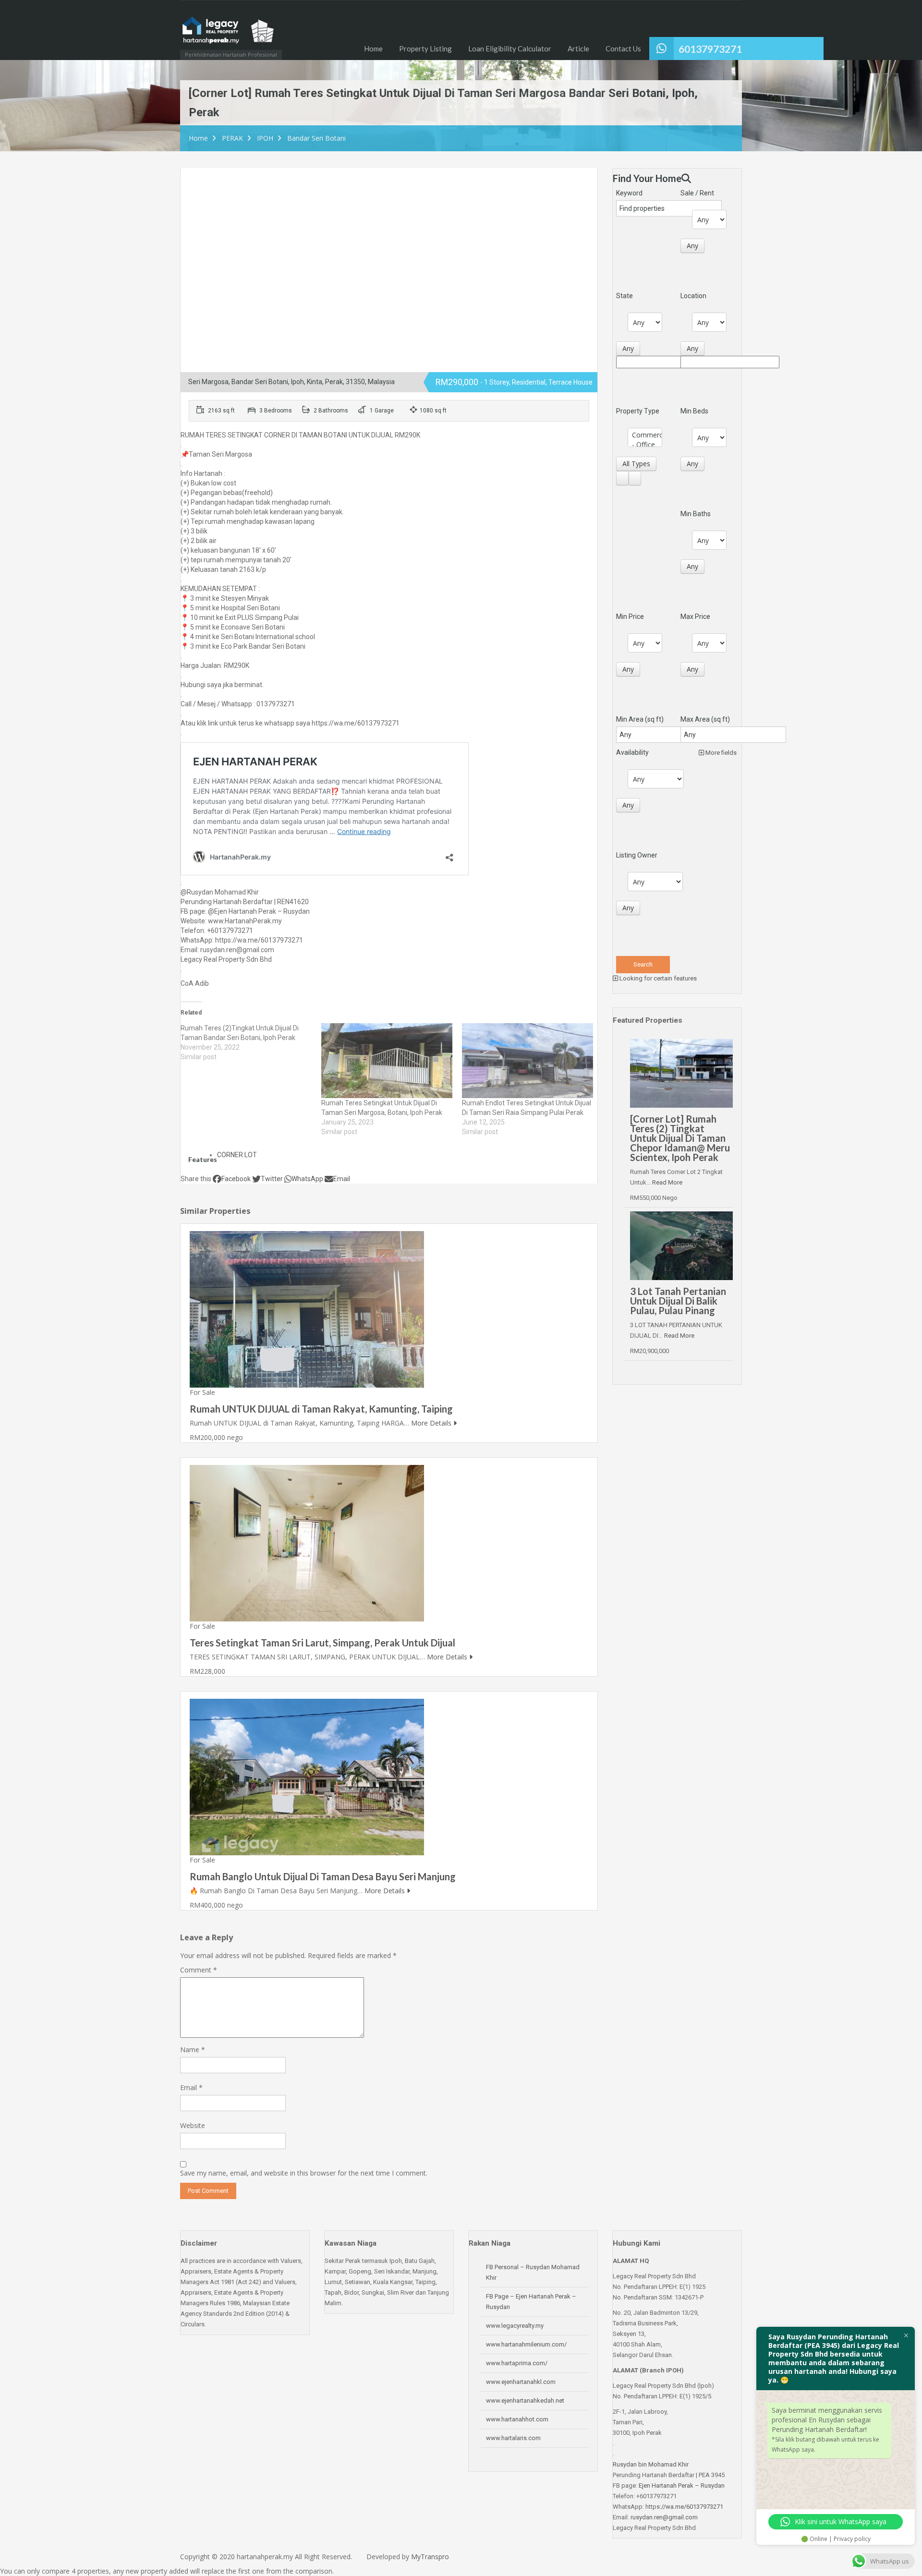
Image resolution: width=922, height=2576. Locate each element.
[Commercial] (645, 435)
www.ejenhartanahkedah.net (525, 2401)
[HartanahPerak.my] (228, 35)
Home (373, 48)
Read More (667, 1182)
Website (193, 2125)
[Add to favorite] (205, 181)
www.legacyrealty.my (515, 2326)
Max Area (705, 719)
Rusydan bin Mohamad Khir (651, 2464)
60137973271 (710, 49)
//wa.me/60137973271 (692, 2507)
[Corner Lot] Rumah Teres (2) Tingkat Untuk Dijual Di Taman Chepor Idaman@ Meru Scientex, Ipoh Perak (680, 1138)
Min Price (630, 617)
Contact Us (623, 48)
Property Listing (425, 48)
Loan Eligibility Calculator (510, 48)
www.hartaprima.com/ (517, 2363)
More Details (432, 1423)
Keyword (629, 193)
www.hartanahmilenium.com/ (526, 2344)
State (625, 296)
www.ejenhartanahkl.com (521, 2382)
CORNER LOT (237, 1155)
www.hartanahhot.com (517, 2419)
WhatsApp (307, 1179)
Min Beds (694, 411)
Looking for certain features (657, 978)
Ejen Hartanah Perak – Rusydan (682, 2485)
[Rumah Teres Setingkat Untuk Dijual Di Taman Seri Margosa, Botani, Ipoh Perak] (387, 1061)
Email (342, 1179)
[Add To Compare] (190, 178)
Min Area (640, 719)
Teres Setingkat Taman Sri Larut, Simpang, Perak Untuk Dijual (322, 1643)
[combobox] (692, 246)
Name (193, 2050)
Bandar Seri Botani (316, 138)
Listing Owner (637, 855)
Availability (632, 752)
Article (578, 48)
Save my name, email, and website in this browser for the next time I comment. (304, 2173)
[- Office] (645, 445)
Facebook (236, 1179)
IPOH (265, 138)
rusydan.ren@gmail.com (664, 2517)
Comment (199, 1970)
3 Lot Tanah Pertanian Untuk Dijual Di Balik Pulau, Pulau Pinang (678, 1301)
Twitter (272, 1179)
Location (693, 296)
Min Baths (696, 514)
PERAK (232, 138)
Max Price (695, 617)
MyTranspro (429, 2557)
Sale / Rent (697, 193)
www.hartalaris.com (513, 2438)
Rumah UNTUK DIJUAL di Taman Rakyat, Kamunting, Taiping (321, 1409)
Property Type (638, 411)
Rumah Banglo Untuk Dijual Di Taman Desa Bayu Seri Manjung (323, 1876)
